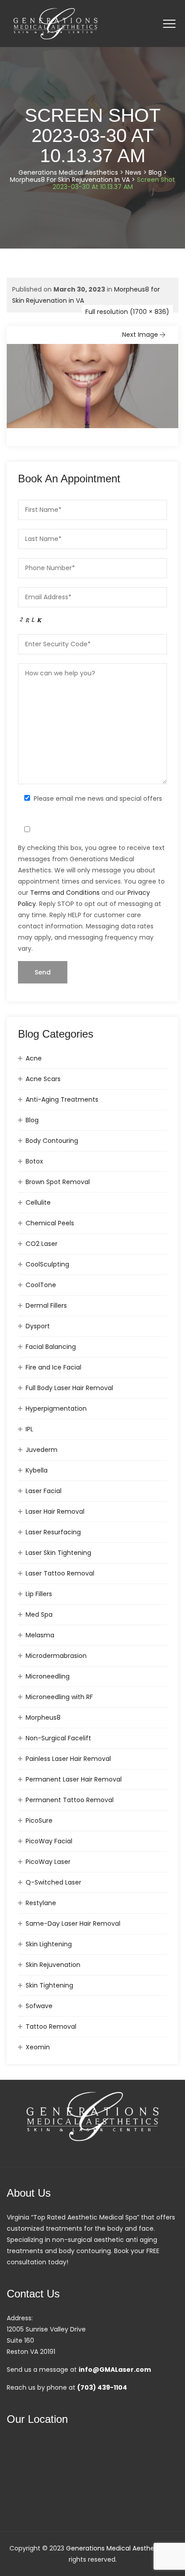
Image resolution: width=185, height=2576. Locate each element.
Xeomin (38, 2047)
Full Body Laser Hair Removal (69, 1388)
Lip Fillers (39, 1594)
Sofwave (39, 2006)
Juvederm (42, 1450)
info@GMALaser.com (115, 2370)
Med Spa (39, 1614)
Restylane (41, 1903)
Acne (34, 1058)
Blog (32, 1120)
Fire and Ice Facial (53, 1367)
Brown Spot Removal (58, 1182)
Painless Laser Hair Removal (68, 1759)
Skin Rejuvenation (53, 1965)
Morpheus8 (43, 1717)
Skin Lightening (49, 1944)
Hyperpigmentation (56, 1408)
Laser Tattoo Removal (60, 1573)
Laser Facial (44, 1491)
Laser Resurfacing (53, 1532)
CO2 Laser (42, 1244)
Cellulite (38, 1202)
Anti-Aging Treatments (62, 1099)
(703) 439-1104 (102, 2387)
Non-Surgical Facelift (58, 1738)
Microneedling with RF (59, 1697)
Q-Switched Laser (53, 1882)
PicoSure (39, 1820)
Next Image (140, 335)
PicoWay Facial (49, 1841)
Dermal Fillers (46, 1305)
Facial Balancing (51, 1347)
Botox (34, 1161)
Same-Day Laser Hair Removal (73, 1923)
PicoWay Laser (48, 1862)
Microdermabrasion (56, 1656)
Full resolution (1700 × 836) (127, 312)
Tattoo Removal (51, 2026)
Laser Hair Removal (55, 1511)
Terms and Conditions (65, 893)
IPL (29, 1429)
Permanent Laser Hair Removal (74, 1779)
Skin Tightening (49, 1985)
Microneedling (48, 1676)
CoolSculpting (47, 1264)
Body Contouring (52, 1141)
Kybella (37, 1470)
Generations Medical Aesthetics (116, 2548)
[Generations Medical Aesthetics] (55, 24)
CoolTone (41, 1285)
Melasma (40, 1635)
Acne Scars (43, 1079)
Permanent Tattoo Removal (70, 1800)
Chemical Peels (50, 1223)
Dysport (38, 1326)
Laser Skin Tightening (58, 1553)
